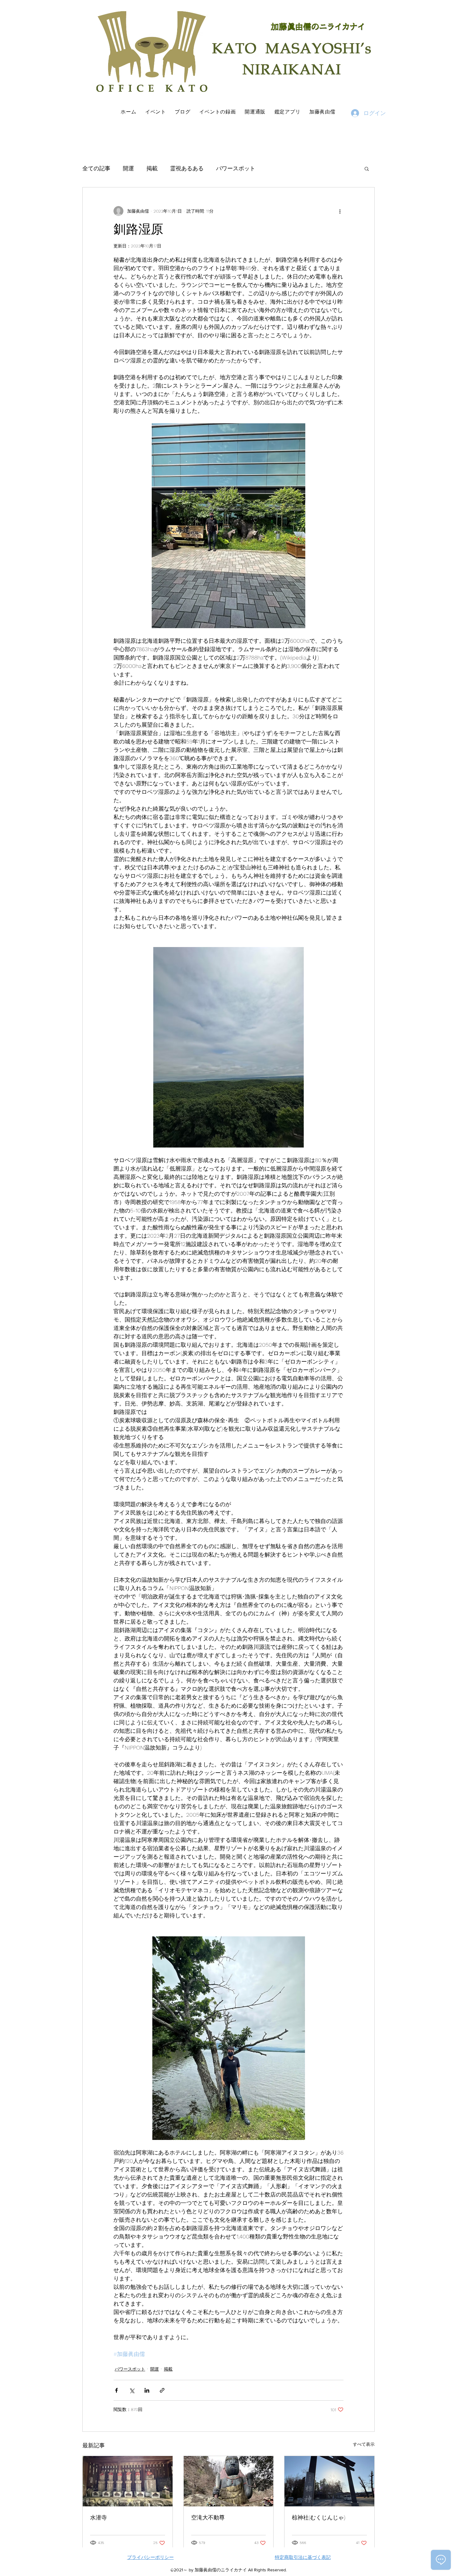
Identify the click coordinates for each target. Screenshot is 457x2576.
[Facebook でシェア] (116, 2390)
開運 (128, 168)
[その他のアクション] (340, 211)
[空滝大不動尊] (229, 2481)
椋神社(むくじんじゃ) (319, 2517)
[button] (367, 168)
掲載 (152, 168)
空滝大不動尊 (208, 2517)
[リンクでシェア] (162, 2390)
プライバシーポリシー (150, 2557)
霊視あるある (187, 168)
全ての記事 (96, 168)
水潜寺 (99, 2517)
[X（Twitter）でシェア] (132, 2390)
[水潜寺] (128, 2481)
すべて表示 (364, 2444)
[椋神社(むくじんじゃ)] (329, 2481)
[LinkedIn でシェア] (147, 2390)
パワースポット (236, 168)
